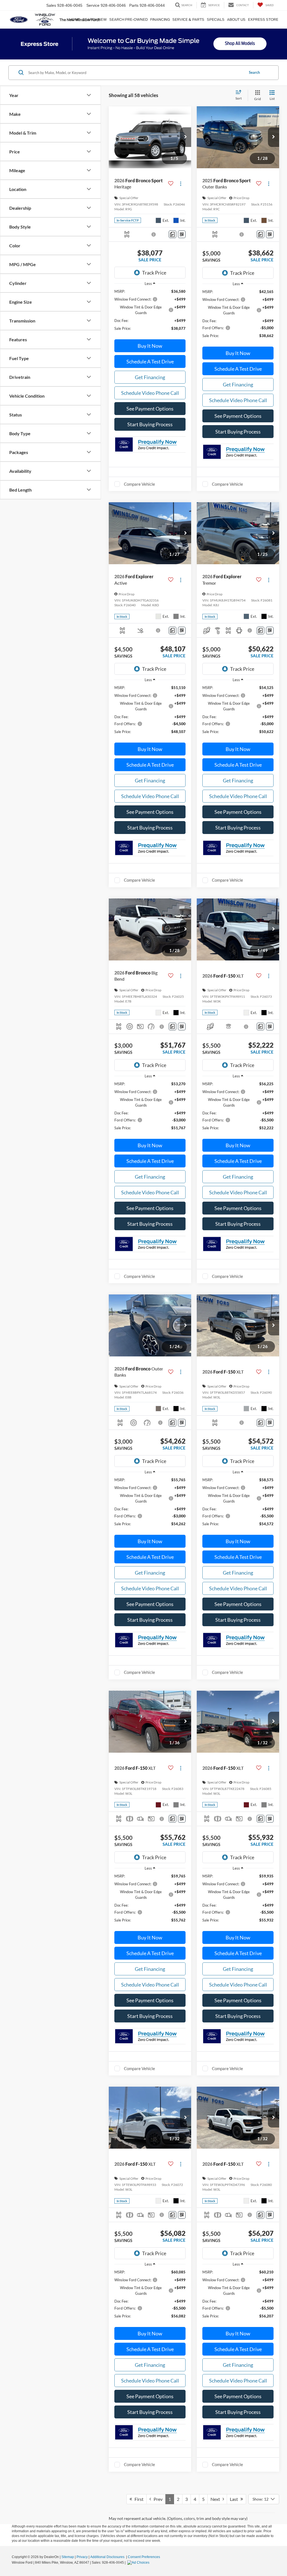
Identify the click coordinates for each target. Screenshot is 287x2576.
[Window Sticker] (182, 234)
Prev (157, 2499)
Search (254, 72)
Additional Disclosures (108, 2557)
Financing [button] (160, 19)
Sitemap (68, 2557)
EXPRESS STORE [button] (263, 19)
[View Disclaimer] (154, 234)
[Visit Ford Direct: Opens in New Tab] (139, 2563)
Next (217, 2499)
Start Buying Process (150, 424)
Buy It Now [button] (150, 346)
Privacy (82, 2557)
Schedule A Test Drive (150, 361)
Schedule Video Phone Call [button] (150, 393)
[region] (150, 313)
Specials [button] (216, 19)
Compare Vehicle (139, 484)
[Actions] (181, 184)
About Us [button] (236, 19)
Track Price (154, 273)
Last (235, 2499)
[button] (186, 137)
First (138, 2499)
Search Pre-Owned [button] (129, 19)
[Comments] (173, 234)
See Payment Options (150, 409)
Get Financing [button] (150, 377)
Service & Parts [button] (188, 19)
